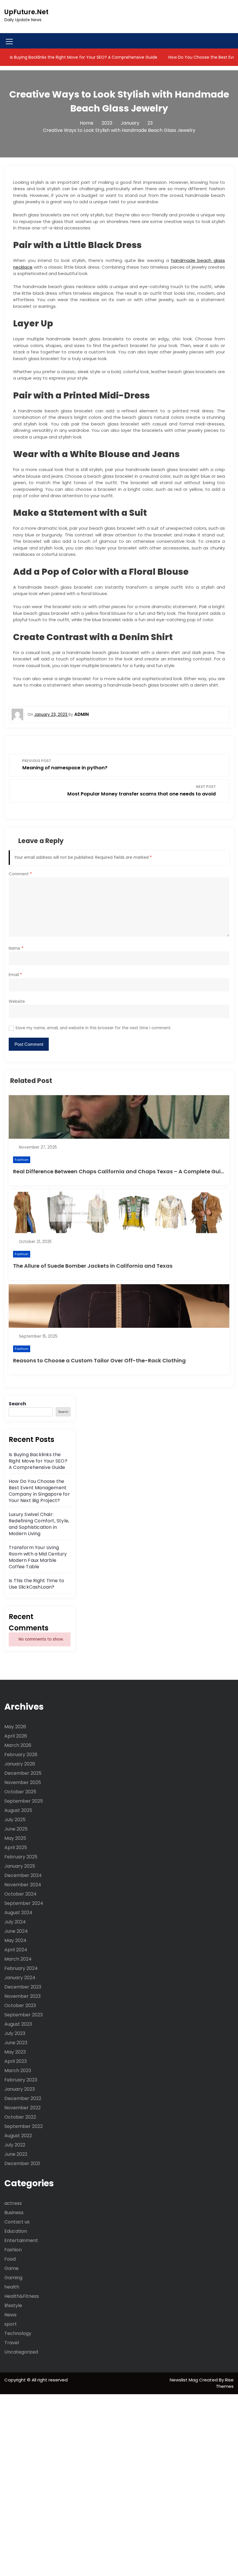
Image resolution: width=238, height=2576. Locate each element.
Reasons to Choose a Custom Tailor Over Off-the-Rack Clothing (99, 1360)
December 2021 (22, 2163)
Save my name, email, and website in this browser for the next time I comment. (93, 1028)
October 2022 (20, 2117)
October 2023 (20, 2005)
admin (82, 714)
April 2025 (16, 1847)
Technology (18, 2333)
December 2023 (23, 1987)
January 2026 (20, 1764)
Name (16, 948)
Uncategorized (21, 2352)
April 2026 (16, 1736)
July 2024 (15, 1922)
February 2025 (21, 1857)
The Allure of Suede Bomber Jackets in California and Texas (93, 1266)
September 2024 (24, 1903)
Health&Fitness (22, 2296)
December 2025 (23, 1773)
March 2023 (18, 2071)
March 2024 (18, 1959)
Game (11, 2268)
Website (17, 1002)
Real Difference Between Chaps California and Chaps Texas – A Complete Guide (120, 1171)
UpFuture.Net (26, 12)
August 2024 (18, 1913)
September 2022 (24, 2126)
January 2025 (20, 1866)
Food (10, 2259)
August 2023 (18, 2024)
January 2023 (20, 2089)
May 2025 (15, 1838)
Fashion (22, 1160)
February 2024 (21, 1968)
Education (16, 2231)
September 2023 (24, 2015)
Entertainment (21, 2240)
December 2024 (23, 1875)
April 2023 (16, 2061)
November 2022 (22, 2108)
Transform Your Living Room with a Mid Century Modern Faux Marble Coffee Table (38, 1557)
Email (15, 975)
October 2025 (20, 1792)
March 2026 (18, 1745)
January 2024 (20, 1978)
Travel (12, 2343)
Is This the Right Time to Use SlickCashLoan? (36, 1584)
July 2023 (15, 2033)
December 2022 (23, 2098)
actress (13, 2203)
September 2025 (24, 1801)
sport (11, 2324)
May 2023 (15, 2052)
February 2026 (21, 1755)
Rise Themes (225, 2383)
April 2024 (16, 1950)
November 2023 (22, 1996)
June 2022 (16, 2154)
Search (17, 1404)
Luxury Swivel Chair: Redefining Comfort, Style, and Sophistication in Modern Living (39, 1524)
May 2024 (15, 1940)
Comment (20, 874)
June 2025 (16, 1829)
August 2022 (18, 2136)
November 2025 (23, 1782)
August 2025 (18, 1810)
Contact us (17, 2222)
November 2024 (23, 1885)
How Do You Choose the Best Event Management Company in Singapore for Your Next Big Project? (39, 1491)
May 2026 (15, 1727)
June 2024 (16, 1931)
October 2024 (20, 1894)
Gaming (13, 2278)
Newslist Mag (184, 2380)
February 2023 (21, 2080)
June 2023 (16, 2043)
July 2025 (15, 1820)
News (10, 2315)
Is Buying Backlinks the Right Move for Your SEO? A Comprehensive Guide (83, 57)
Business (14, 2213)
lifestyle (13, 2305)
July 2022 (15, 2145)
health (12, 2287)
